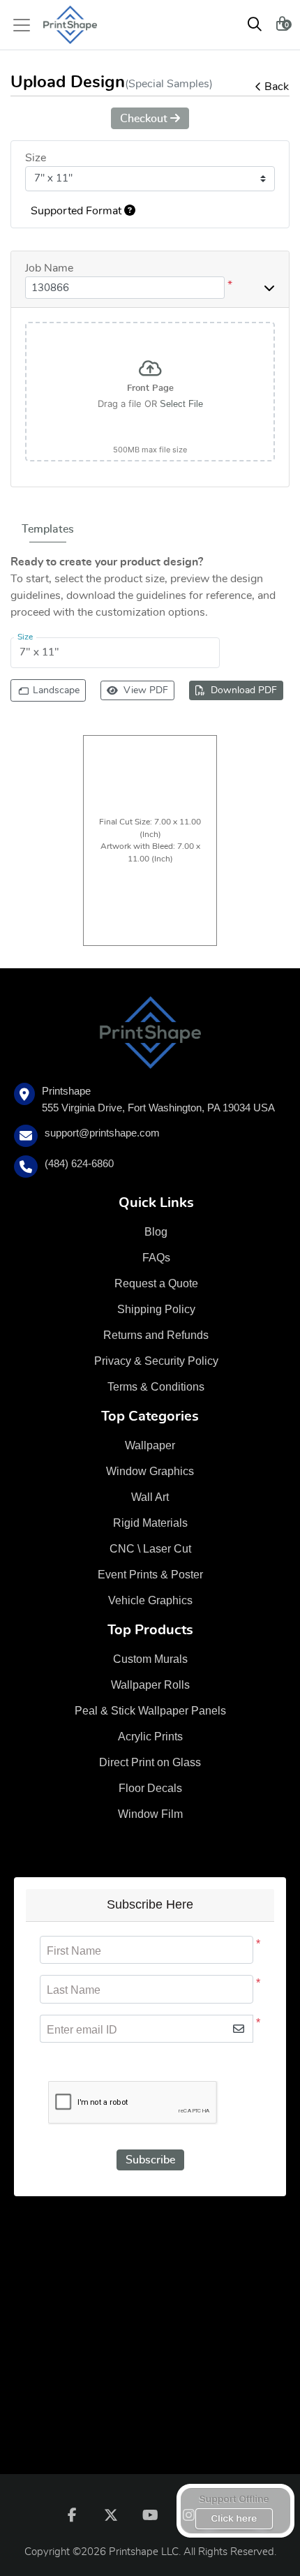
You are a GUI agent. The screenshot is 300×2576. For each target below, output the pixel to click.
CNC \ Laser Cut (150, 1549)
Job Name (49, 268)
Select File (181, 404)
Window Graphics (150, 1471)
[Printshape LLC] (70, 25)
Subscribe (150, 2160)
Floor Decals (150, 1788)
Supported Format (77, 211)
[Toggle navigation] (26, 25)
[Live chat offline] (235, 2511)
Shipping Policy (156, 1309)
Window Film (150, 1814)
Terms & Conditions (156, 1387)
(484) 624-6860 (79, 1163)
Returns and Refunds (156, 1335)
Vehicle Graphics (150, 1600)
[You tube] (150, 2515)
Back (277, 87)
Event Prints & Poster (150, 1575)
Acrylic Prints (150, 1737)
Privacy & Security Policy (156, 1361)
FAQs (156, 1258)
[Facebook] (72, 2515)
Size (36, 158)
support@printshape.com (102, 1133)
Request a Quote (156, 1283)
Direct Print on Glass (150, 1762)
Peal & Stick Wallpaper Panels (150, 1711)
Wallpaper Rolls (150, 1685)
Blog (156, 1232)
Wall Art (150, 1497)
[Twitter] (111, 2515)
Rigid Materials (150, 1523)
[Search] (255, 25)
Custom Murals (150, 1659)
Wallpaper (150, 1445)
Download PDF (244, 690)
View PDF (146, 690)
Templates (48, 529)
